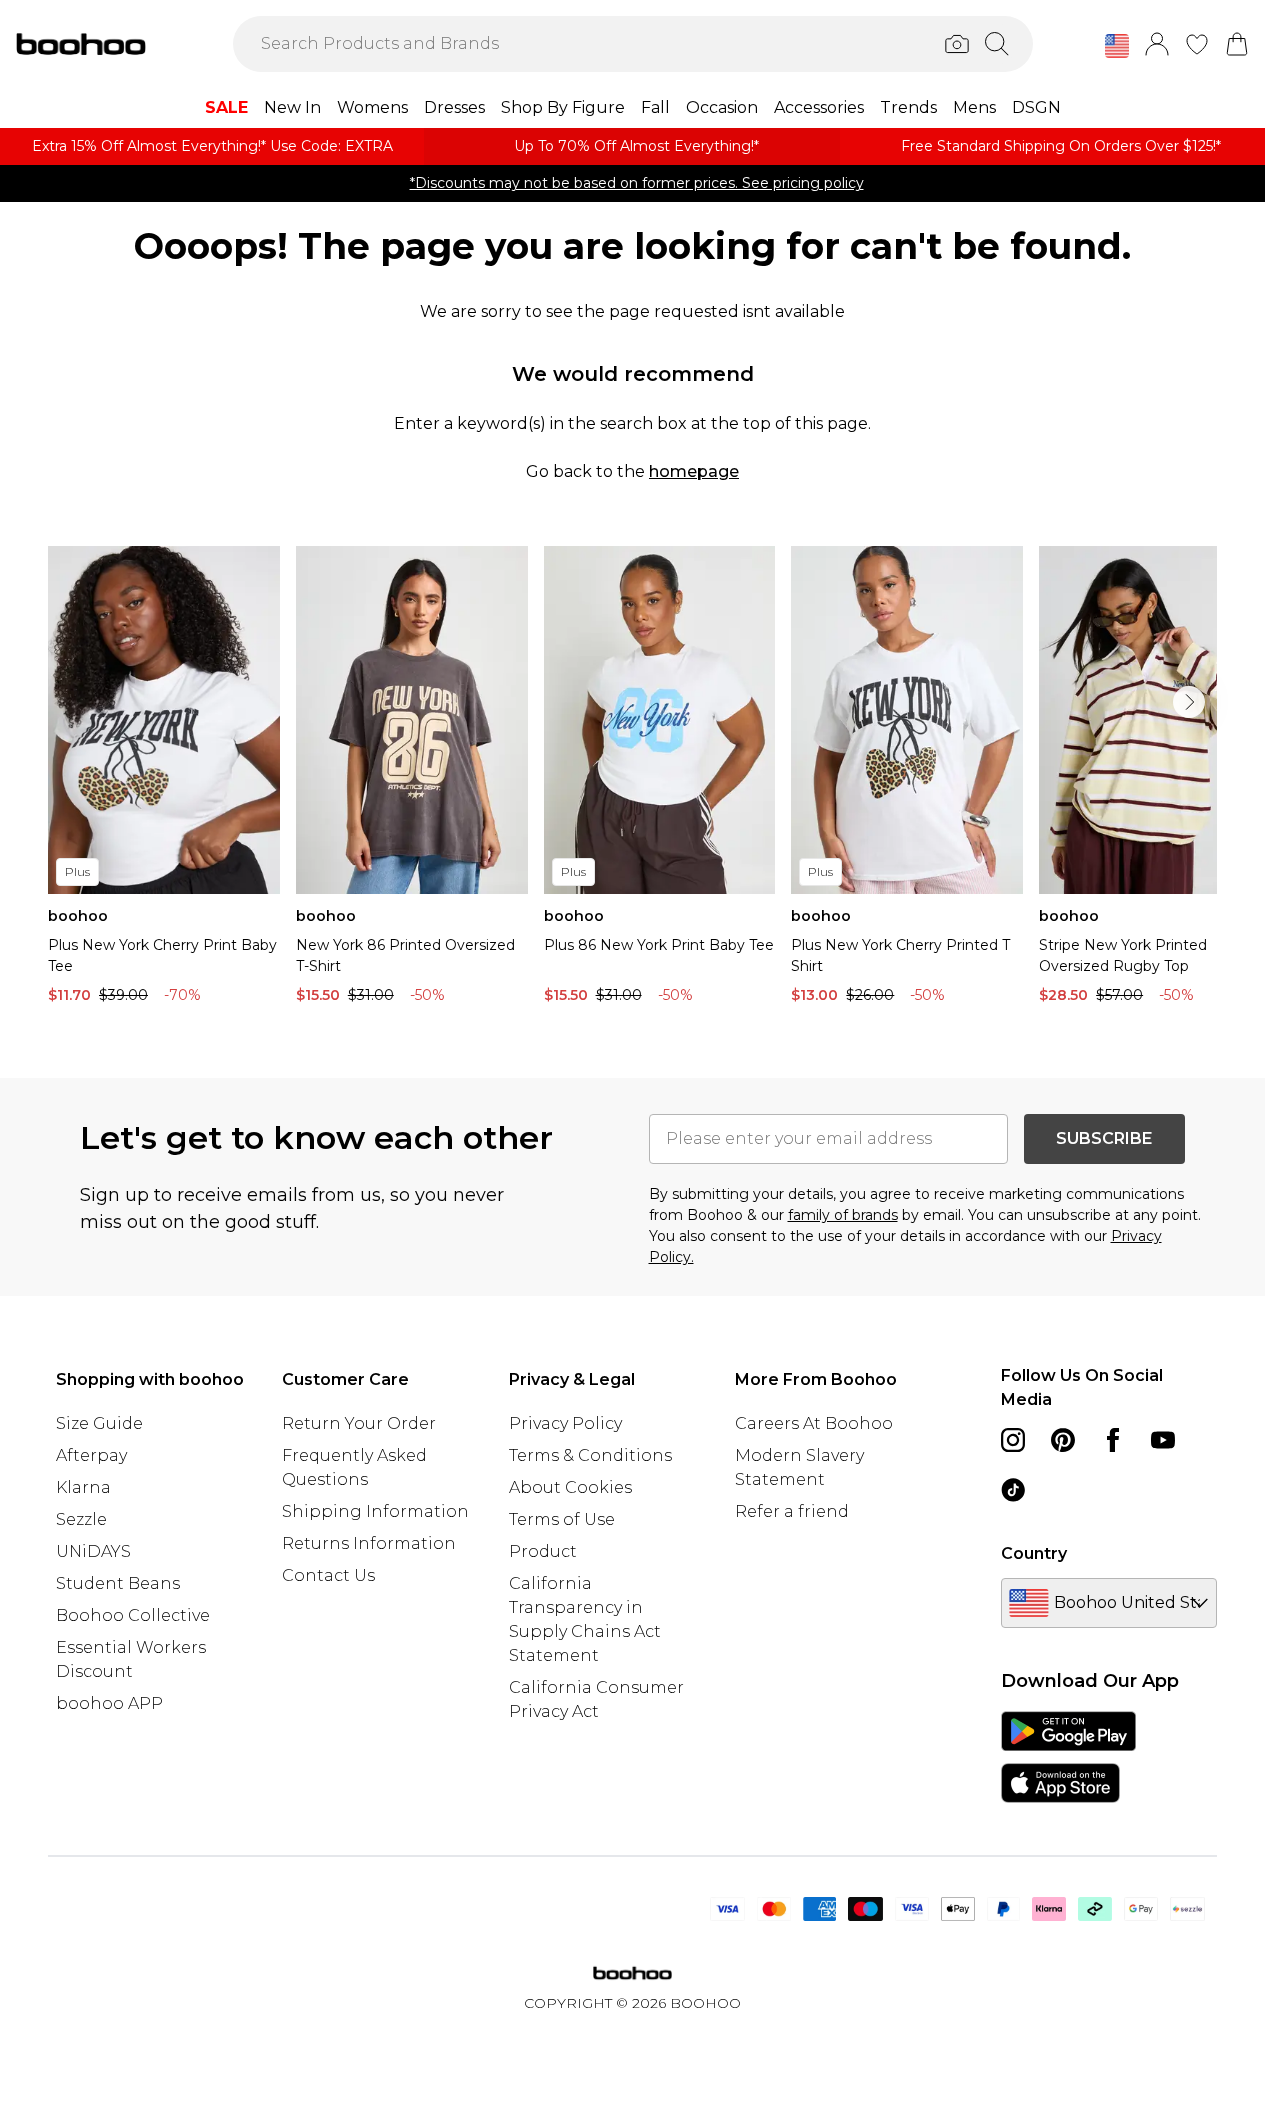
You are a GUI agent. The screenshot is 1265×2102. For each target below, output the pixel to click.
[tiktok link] (1013, 1490)
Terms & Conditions (590, 1455)
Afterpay (91, 1455)
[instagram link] (1013, 1440)
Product (543, 1551)
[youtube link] (1163, 1440)
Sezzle (81, 1519)
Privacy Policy (565, 1423)
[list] (632, 780)
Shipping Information (375, 1511)
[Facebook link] (1113, 1440)
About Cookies (570, 1487)
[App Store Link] (1068, 1757)
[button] (1117, 46)
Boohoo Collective (133, 1615)
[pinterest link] (1063, 1440)
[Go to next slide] (1189, 702)
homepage (694, 471)
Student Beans (118, 1583)
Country (1034, 1553)
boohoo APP (109, 1703)
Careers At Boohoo (814, 1423)
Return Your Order (359, 1423)
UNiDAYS (93, 1551)
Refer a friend (792, 1511)
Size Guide (99, 1423)
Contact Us (328, 1575)
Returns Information (369, 1543)
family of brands (843, 1215)
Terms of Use (562, 1519)
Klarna (83, 1487)
